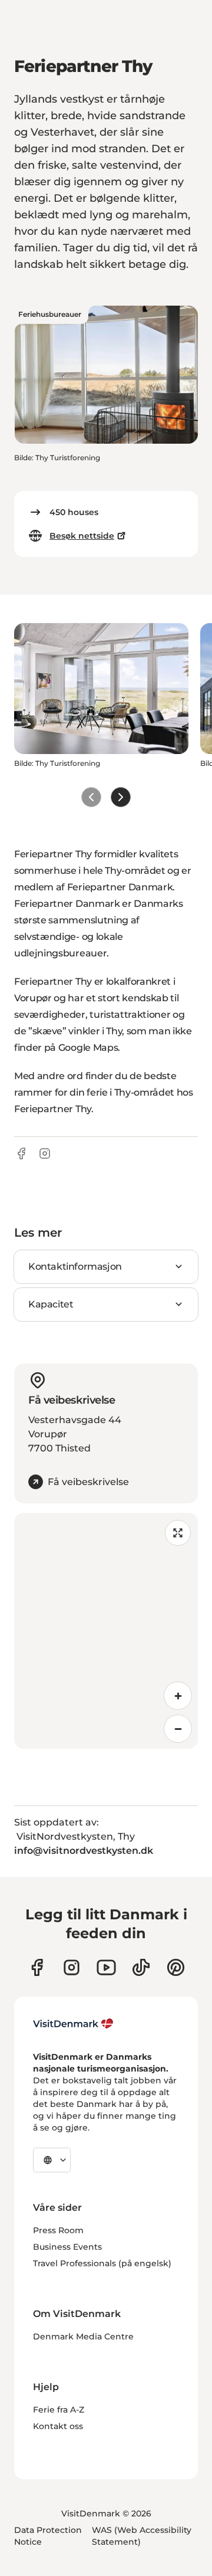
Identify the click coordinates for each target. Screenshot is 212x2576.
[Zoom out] (178, 1729)
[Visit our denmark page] (37, 1967)
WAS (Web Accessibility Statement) (142, 2536)
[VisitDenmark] (73, 2024)
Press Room (58, 2230)
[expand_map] (178, 1533)
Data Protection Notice (48, 2536)
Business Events (67, 2247)
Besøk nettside (82, 536)
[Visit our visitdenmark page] (106, 1967)
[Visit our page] (72, 1967)
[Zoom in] (178, 1696)
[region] (106, 1631)
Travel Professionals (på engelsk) (102, 2263)
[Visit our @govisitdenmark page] (141, 1967)
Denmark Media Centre (83, 2336)
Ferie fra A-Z (59, 2410)
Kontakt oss (58, 2426)
